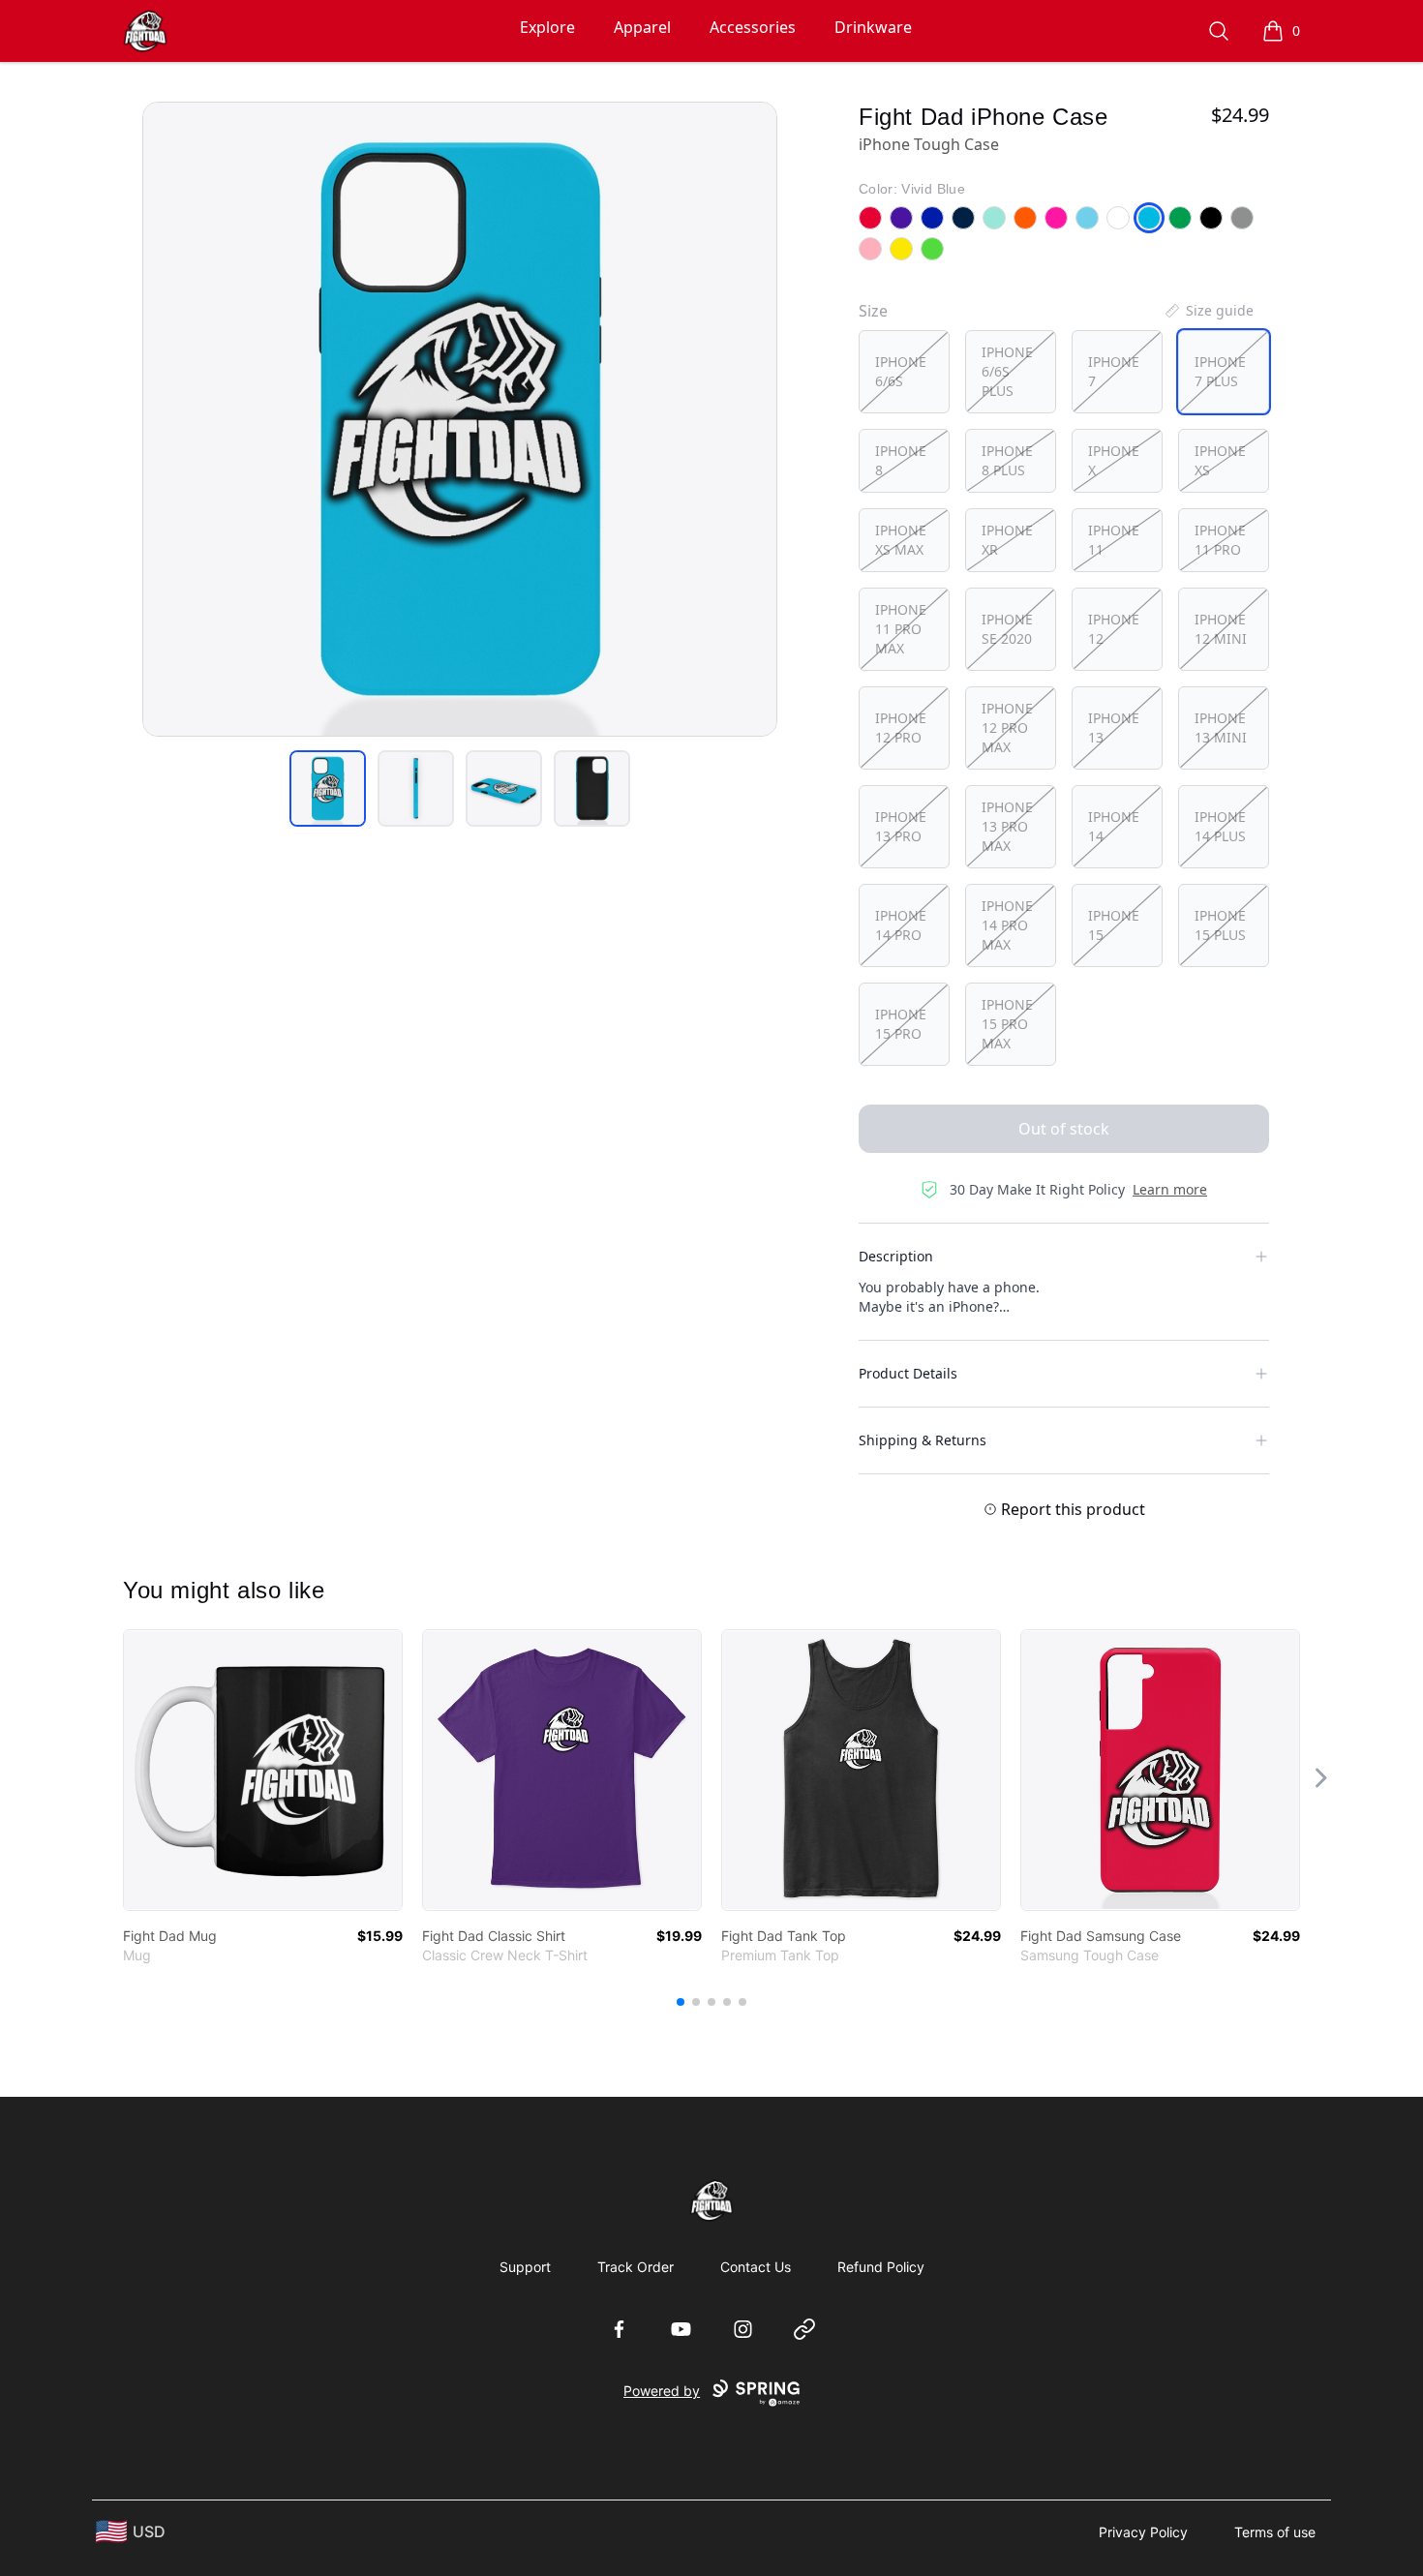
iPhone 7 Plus (1220, 371)
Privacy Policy (1143, 2532)
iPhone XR (1007, 540)
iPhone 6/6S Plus (1007, 371)
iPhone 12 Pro (901, 727)
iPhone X (1114, 460)
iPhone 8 (901, 460)
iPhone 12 (1114, 629)
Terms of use (1275, 2532)
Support (525, 2267)
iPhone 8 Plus (1007, 460)
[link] (263, 1770)
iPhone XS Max (901, 540)
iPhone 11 (1114, 540)
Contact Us (756, 2267)
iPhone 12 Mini (1221, 629)
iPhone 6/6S (901, 371)
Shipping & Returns (923, 1440)
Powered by (662, 2391)
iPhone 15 (1114, 925)
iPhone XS (1220, 460)
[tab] (328, 788)
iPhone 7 (1114, 371)
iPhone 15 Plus (1220, 925)
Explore (547, 27)
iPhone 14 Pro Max (1007, 925)
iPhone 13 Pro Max (1007, 826)
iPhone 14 (1114, 826)
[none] (1208, 311)
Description (896, 1256)
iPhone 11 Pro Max (901, 629)
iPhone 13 (1114, 727)
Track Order (636, 2267)
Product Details (908, 1373)
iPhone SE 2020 (1007, 629)
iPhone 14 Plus (1220, 826)
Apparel (642, 27)
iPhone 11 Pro (1220, 540)
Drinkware (873, 27)
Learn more (1170, 1189)
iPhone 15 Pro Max (1007, 1024)
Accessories (753, 27)
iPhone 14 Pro (901, 925)
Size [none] (873, 311)
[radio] (904, 372)
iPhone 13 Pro (901, 826)
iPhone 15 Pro (901, 1024)
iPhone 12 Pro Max (1007, 727)
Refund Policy (881, 2267)
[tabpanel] (460, 419)
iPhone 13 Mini (1221, 727)
